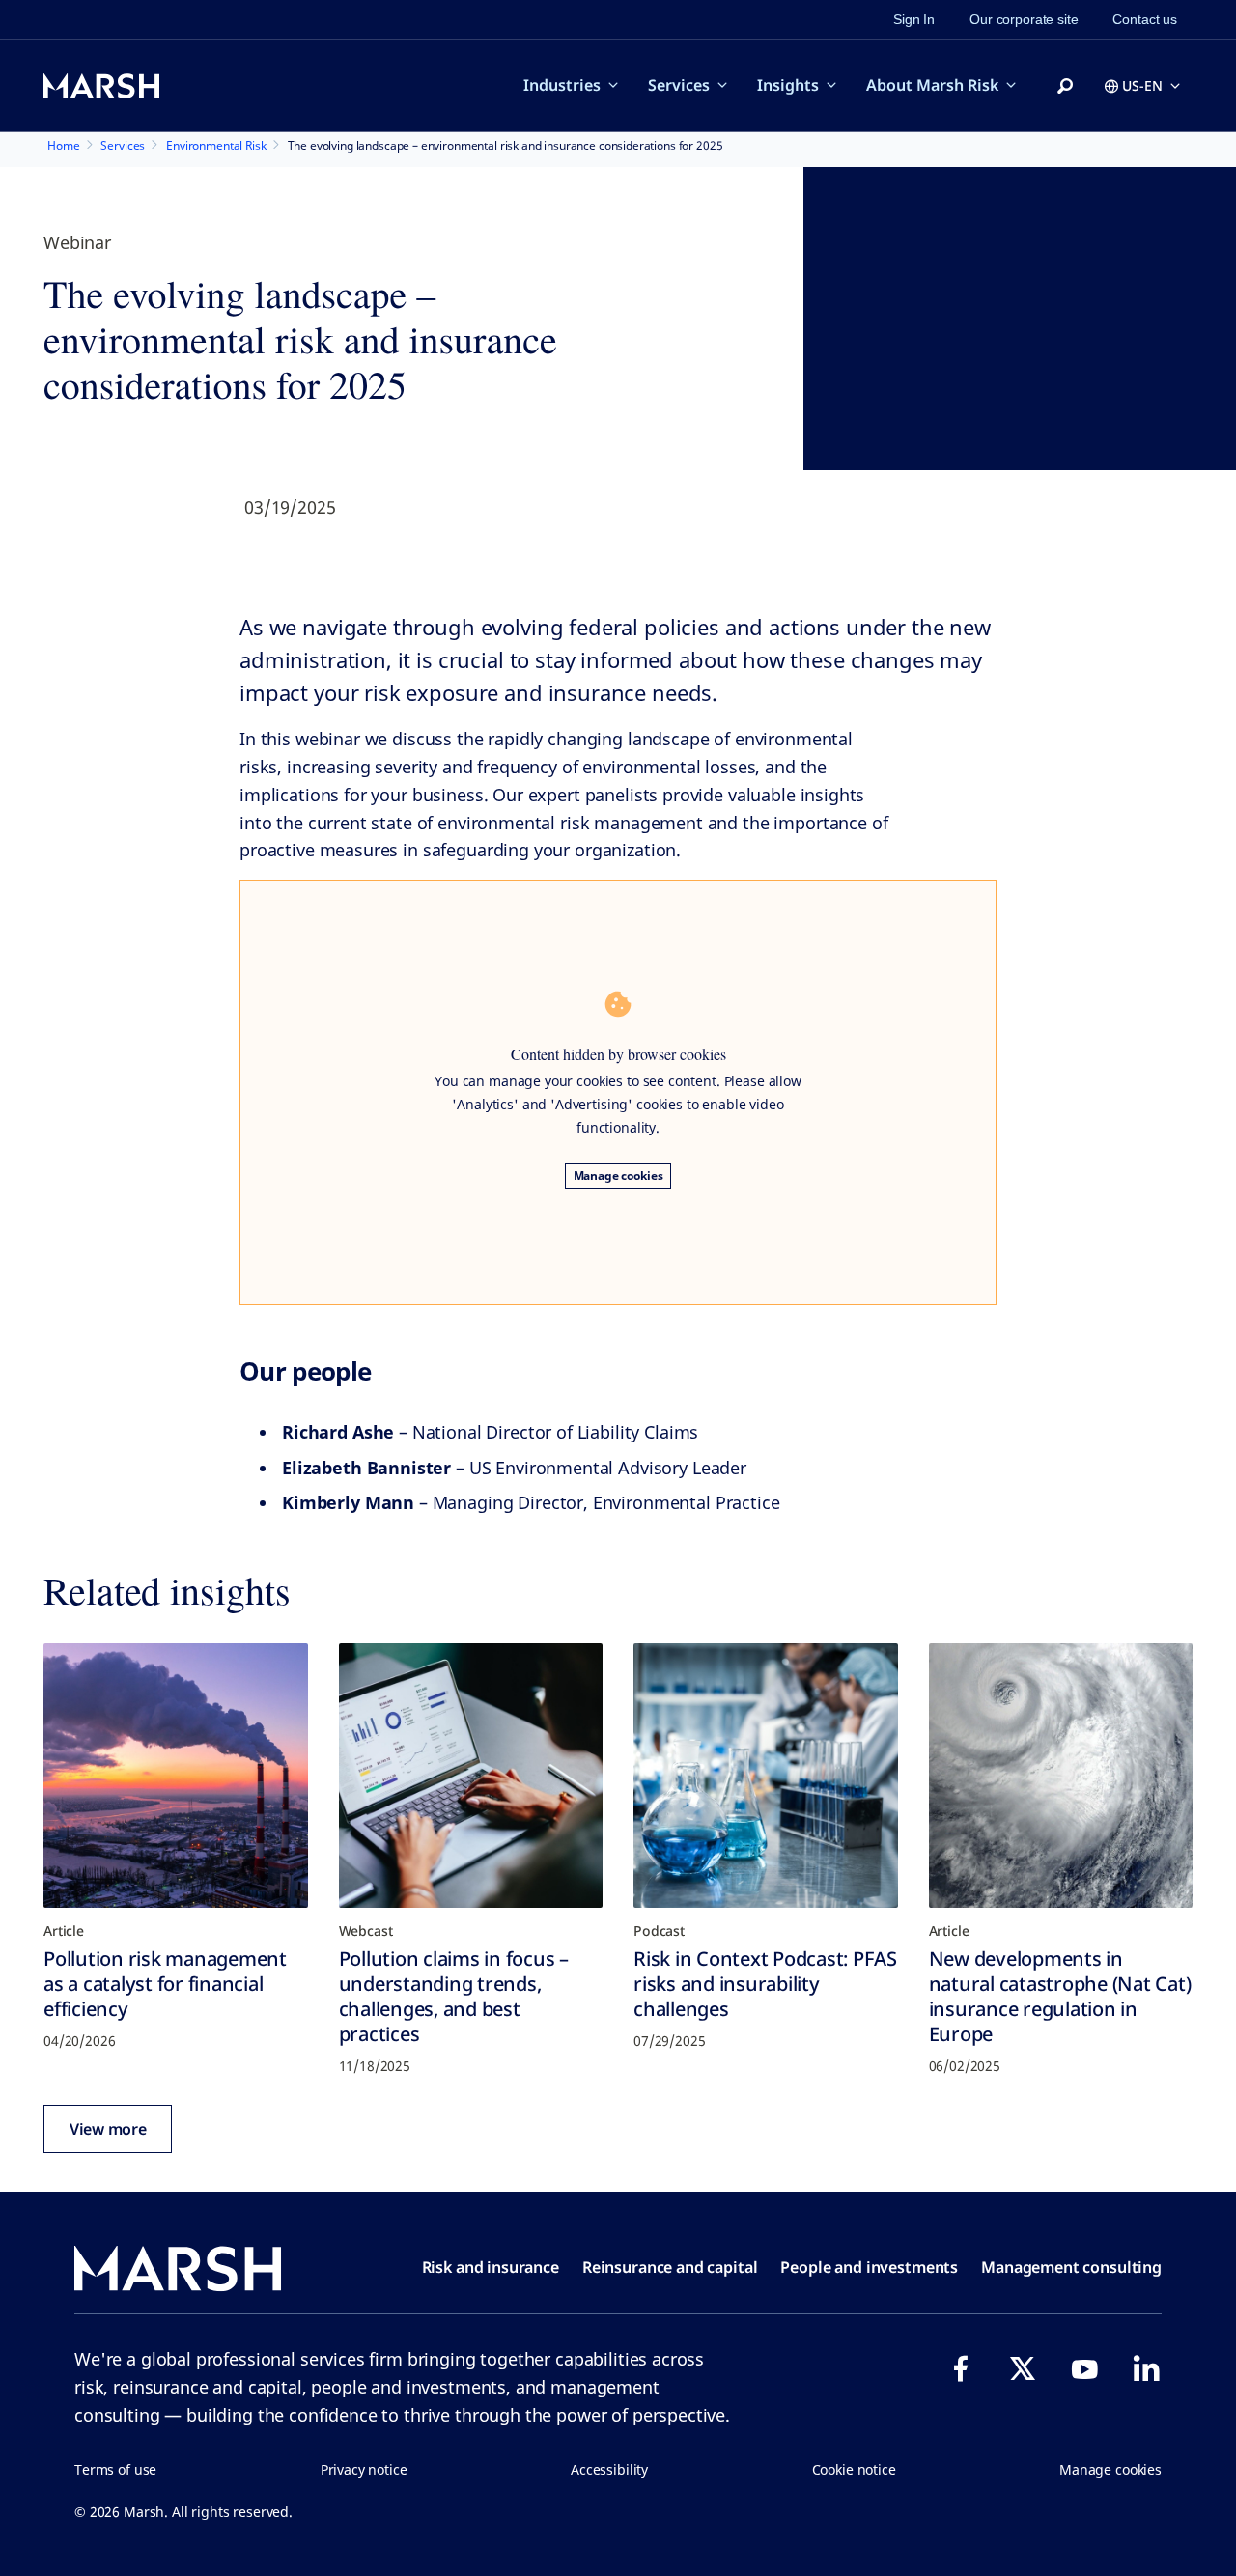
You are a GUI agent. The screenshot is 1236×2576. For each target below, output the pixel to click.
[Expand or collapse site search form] (1065, 87)
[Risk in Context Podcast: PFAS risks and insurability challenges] (766, 1776)
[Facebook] (961, 2368)
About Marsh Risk (932, 85)
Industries (562, 85)
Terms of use (115, 2469)
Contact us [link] (1145, 19)
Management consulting (1071, 2267)
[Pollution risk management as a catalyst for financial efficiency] (176, 1776)
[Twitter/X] (1023, 2368)
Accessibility (609, 2469)
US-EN (1142, 85)
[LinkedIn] (1146, 2368)
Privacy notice (364, 2469)
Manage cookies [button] (1110, 2469)
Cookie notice (854, 2469)
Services (679, 85)
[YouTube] (1084, 2368)
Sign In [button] (914, 19)
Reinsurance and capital (670, 2267)
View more (108, 2129)
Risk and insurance (491, 2267)
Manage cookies (618, 1176)
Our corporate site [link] (1024, 19)
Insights (788, 85)
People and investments (869, 2267)
